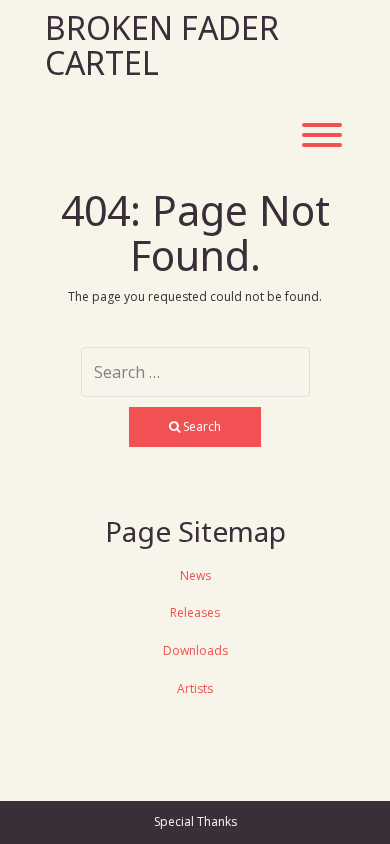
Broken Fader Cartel (162, 45)
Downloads (195, 650)
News (195, 575)
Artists (195, 688)
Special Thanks (195, 821)
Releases (195, 612)
